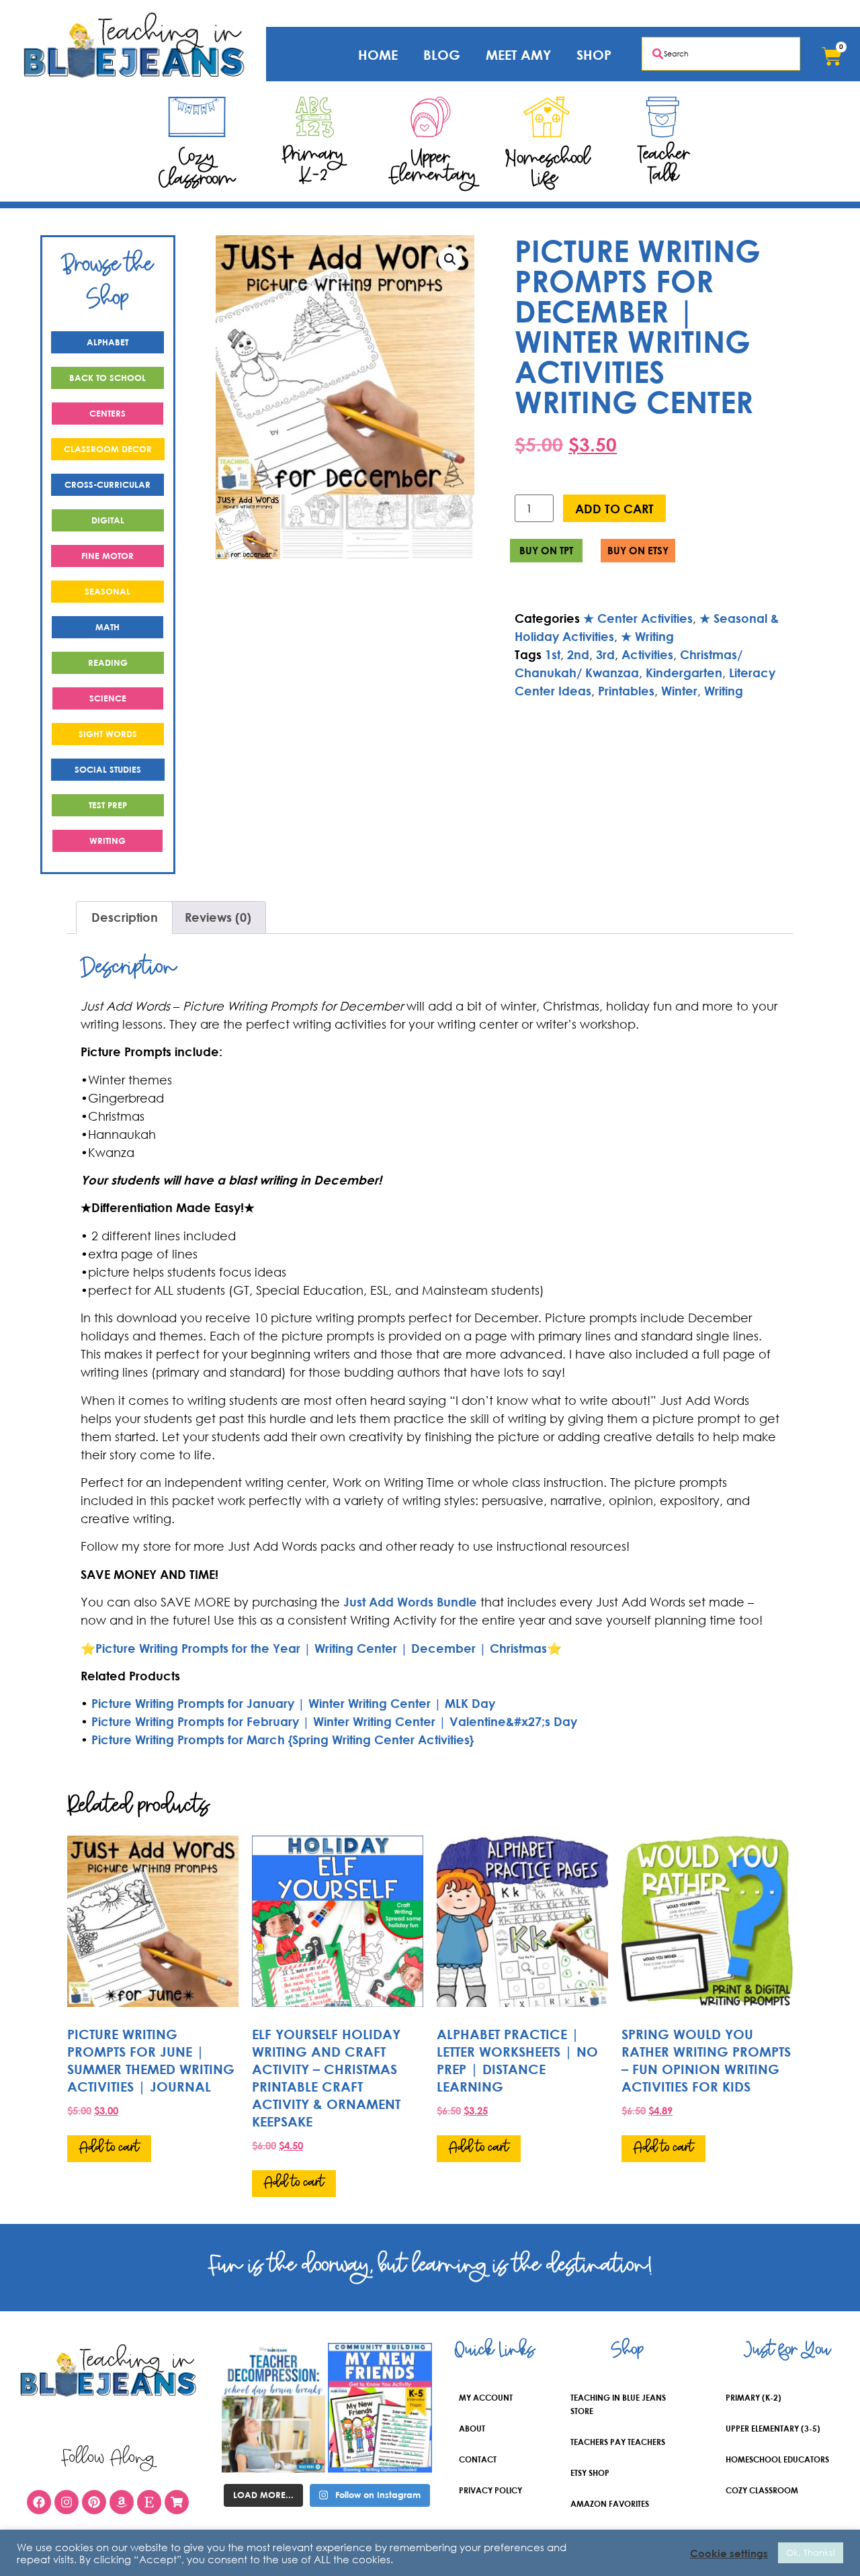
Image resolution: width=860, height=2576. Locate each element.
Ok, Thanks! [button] (811, 2553)
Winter (679, 691)
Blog (442, 55)
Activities (647, 654)
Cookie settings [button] (729, 2553)
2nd (578, 654)
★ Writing (647, 636)
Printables (626, 691)
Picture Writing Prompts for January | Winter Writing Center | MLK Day (293, 1703)
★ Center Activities (638, 618)
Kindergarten (684, 673)
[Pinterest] (94, 2502)
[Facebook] (39, 2502)
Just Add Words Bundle (410, 1602)
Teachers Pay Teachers (618, 2442)
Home (378, 55)
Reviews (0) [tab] (218, 917)
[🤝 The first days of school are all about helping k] (380, 2408)
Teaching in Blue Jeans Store (618, 2404)
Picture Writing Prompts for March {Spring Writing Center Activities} (283, 1740)
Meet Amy (518, 55)
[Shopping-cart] (177, 2502)
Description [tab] (125, 917)
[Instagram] (67, 2502)
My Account (486, 2397)
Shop (594, 55)
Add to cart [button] (109, 2148)
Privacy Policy (490, 2490)
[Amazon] (122, 2502)
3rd (605, 654)
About (472, 2428)
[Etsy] (149, 2502)
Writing (724, 691)
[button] (450, 259)
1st (553, 654)
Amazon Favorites (610, 2503)
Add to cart (614, 509)
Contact (478, 2459)
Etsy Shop (590, 2473)
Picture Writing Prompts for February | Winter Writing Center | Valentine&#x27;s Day (334, 1721)
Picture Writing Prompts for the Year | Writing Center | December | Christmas (321, 1648)
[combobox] (721, 54)
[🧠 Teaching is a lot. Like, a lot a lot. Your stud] (273, 2408)
